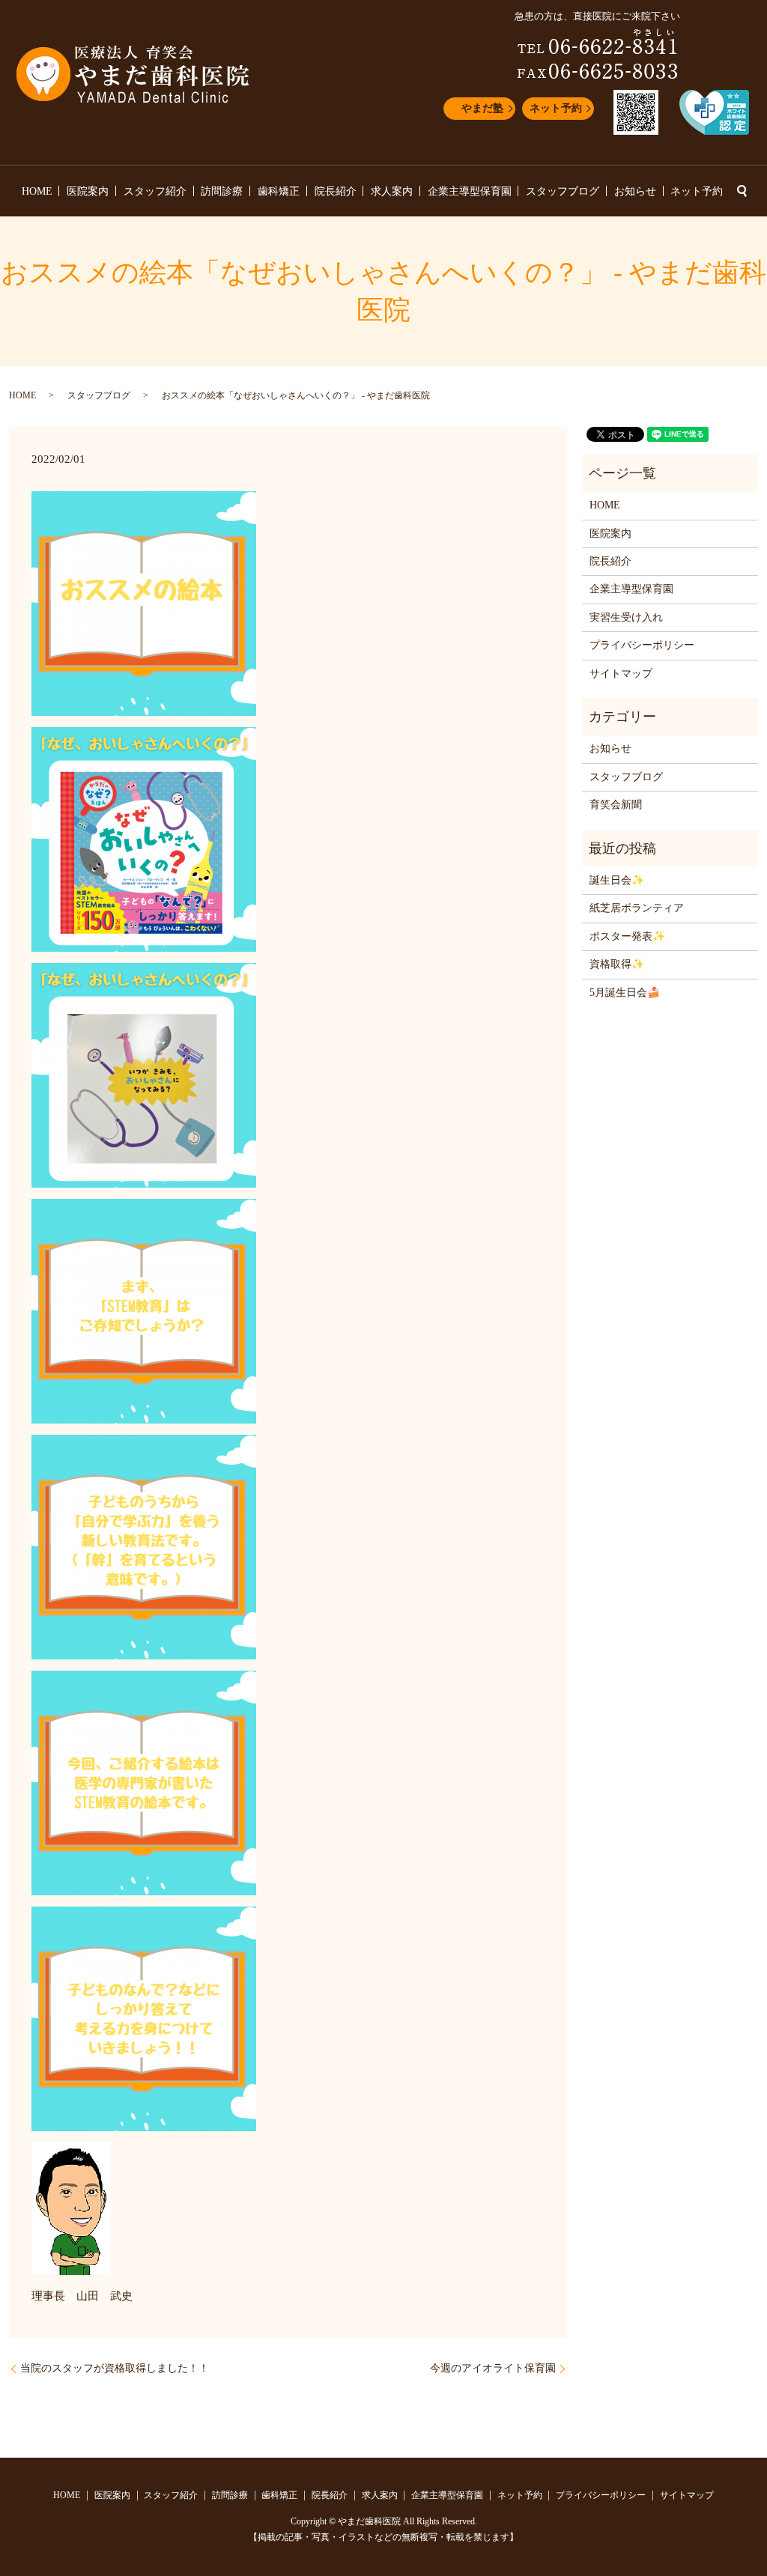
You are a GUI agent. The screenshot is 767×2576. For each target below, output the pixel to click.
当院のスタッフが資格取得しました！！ (115, 2368)
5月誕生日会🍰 (625, 993)
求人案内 (392, 191)
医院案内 (88, 191)
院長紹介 (336, 191)
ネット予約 (556, 108)
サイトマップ (621, 674)
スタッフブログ (563, 191)
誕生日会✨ (617, 880)
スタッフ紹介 (155, 191)
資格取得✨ (617, 964)
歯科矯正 (279, 191)
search (742, 191)
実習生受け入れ (626, 617)
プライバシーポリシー (642, 645)
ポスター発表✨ (627, 936)
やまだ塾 (482, 108)
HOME (37, 191)
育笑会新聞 (616, 805)
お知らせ (635, 191)
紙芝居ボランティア (637, 908)
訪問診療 (222, 191)
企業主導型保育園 (470, 191)
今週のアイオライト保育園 (493, 2368)
